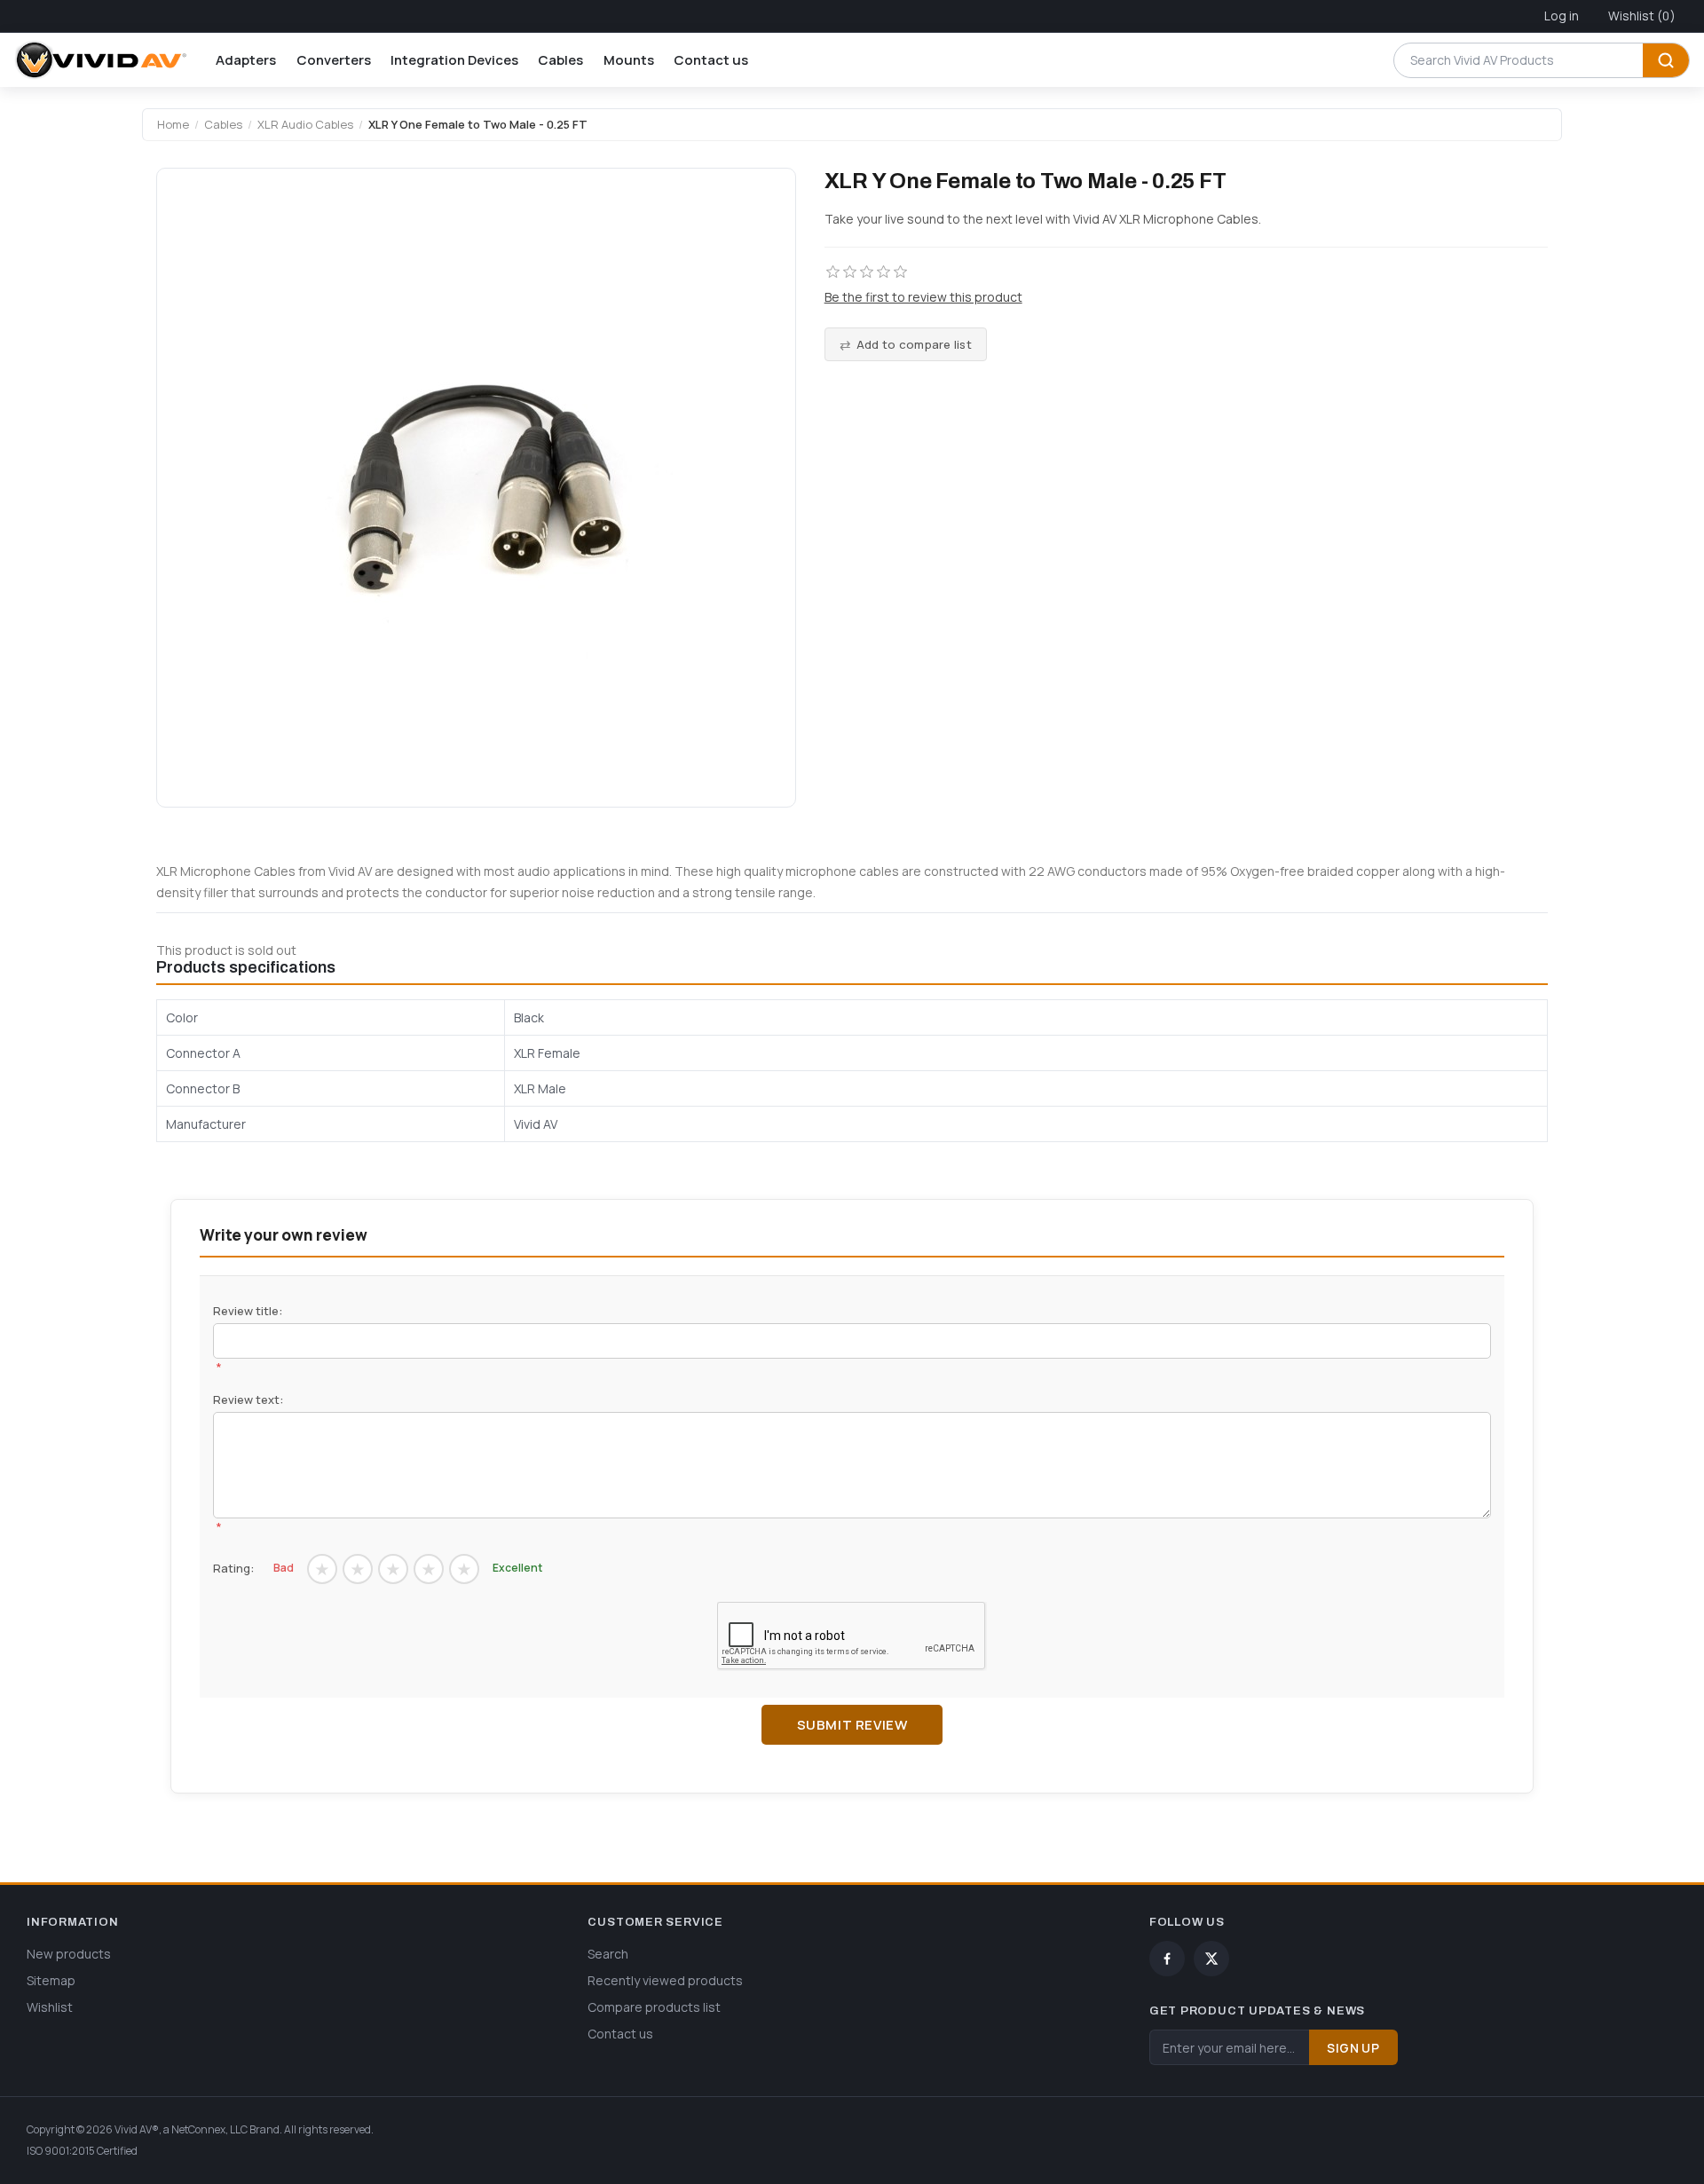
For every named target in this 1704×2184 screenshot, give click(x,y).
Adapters (246, 60)
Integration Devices (454, 60)
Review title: (248, 1311)
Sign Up (1353, 2048)
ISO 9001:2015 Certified (82, 2151)
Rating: (233, 1568)
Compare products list (654, 2007)
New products (69, 1954)
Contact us (711, 60)
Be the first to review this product (923, 297)
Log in (1562, 16)
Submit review (852, 1725)
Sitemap (51, 1980)
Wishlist (50, 2007)
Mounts (629, 60)
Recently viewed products (665, 1980)
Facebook (1167, 1959)
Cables (560, 60)
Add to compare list (914, 344)
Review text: (248, 1399)
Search (1666, 60)
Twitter (1211, 1959)
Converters (334, 60)
